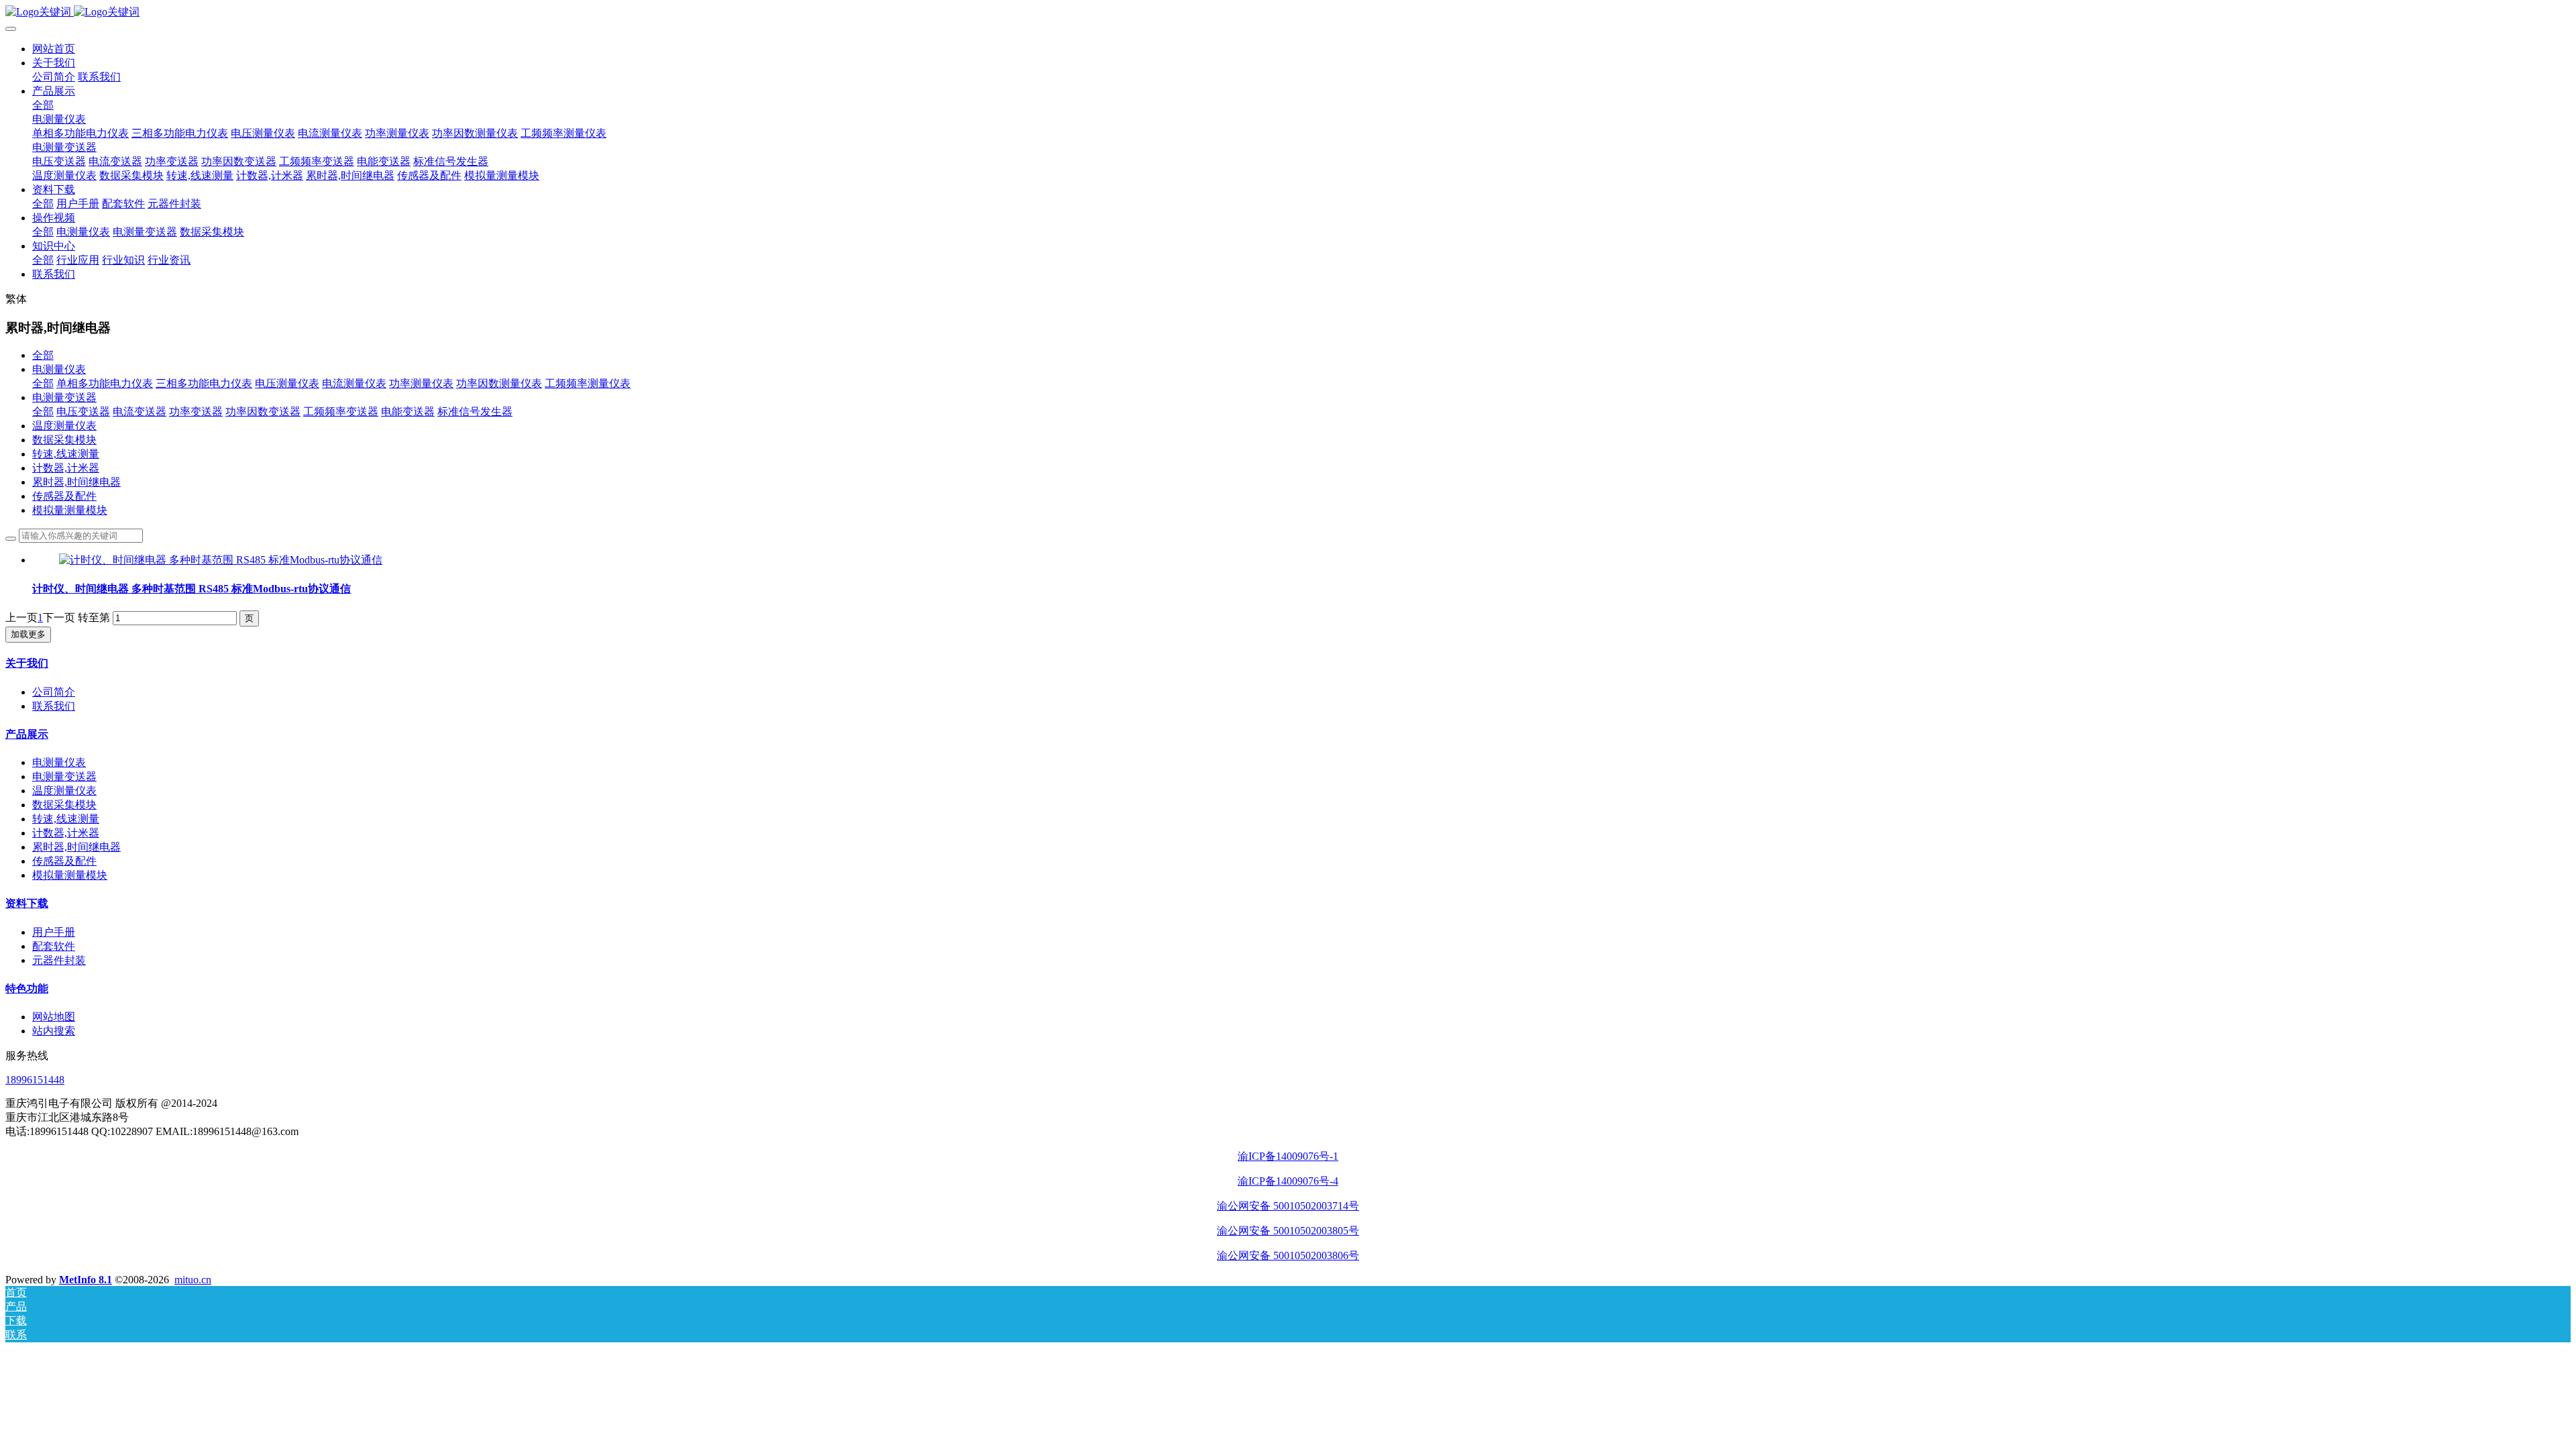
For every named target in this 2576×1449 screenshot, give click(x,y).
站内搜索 (54, 1031)
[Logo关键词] (1288, 12)
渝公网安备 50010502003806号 (1288, 1255)
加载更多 (28, 634)
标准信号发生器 (475, 412)
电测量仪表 (59, 369)
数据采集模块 (64, 440)
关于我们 (27, 663)
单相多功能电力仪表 (105, 383)
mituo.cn (193, 1280)
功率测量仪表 (421, 383)
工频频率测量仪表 (588, 383)
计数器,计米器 (66, 468)
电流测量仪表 (354, 383)
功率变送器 (196, 412)
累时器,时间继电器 (76, 482)
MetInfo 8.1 (86, 1280)
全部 (43, 105)
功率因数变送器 (263, 412)
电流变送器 (140, 412)
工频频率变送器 (341, 412)
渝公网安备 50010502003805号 (1288, 1231)
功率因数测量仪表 (499, 383)
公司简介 (54, 692)
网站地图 (54, 1017)
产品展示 (27, 734)
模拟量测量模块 (70, 510)
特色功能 (27, 988)
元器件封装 (59, 960)
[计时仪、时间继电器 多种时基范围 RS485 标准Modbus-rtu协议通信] (221, 560)
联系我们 (54, 706)
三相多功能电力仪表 (204, 383)
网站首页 (54, 49)
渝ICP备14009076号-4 (1288, 1181)
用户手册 (54, 932)
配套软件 (54, 946)
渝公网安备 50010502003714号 (1288, 1206)
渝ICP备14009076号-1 (1288, 1156)
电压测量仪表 (287, 383)
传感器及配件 (64, 496)
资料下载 (27, 903)
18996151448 (35, 1080)
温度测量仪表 (64, 426)
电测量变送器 (64, 397)
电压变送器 (83, 412)
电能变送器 (408, 412)
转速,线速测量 (66, 454)
